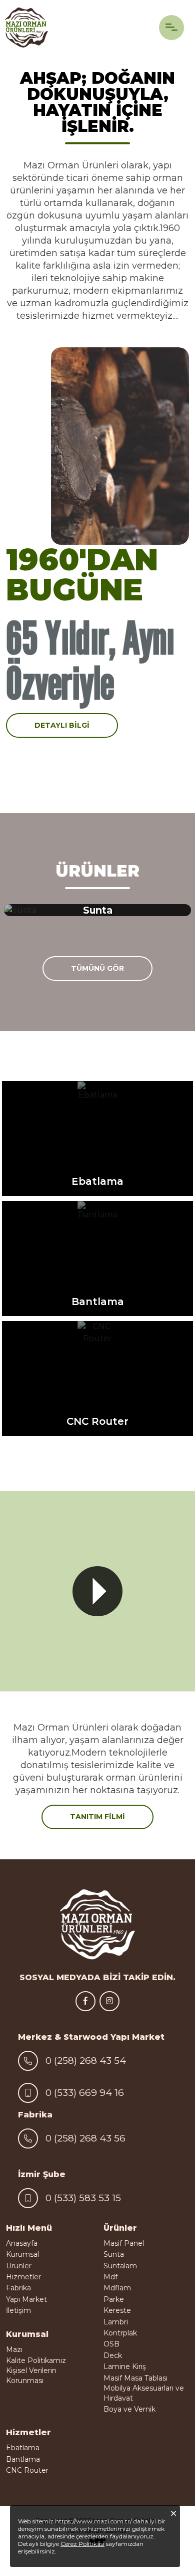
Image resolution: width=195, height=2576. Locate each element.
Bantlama (23, 2459)
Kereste (117, 2310)
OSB (111, 2344)
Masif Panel (124, 2243)
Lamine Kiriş (125, 2367)
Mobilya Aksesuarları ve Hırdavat (144, 2393)
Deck (113, 2355)
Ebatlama (23, 2448)
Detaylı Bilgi (62, 725)
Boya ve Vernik (129, 2409)
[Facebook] (85, 2001)
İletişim (18, 2310)
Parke (114, 2299)
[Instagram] (109, 2001)
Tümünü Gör (97, 968)
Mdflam (117, 2288)
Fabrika (18, 2288)
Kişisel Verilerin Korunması (31, 2376)
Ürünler (19, 2266)
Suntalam (120, 2266)
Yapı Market (26, 2299)
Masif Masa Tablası (135, 2378)
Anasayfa (22, 2243)
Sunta (114, 2254)
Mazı (14, 2349)
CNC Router (27, 2470)
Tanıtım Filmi (97, 1817)
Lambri (116, 2322)
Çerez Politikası (82, 2544)
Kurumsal (22, 2254)
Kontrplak (120, 2333)
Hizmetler (23, 2277)
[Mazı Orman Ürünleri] (26, 28)
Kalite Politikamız (36, 2360)
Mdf (110, 2277)
